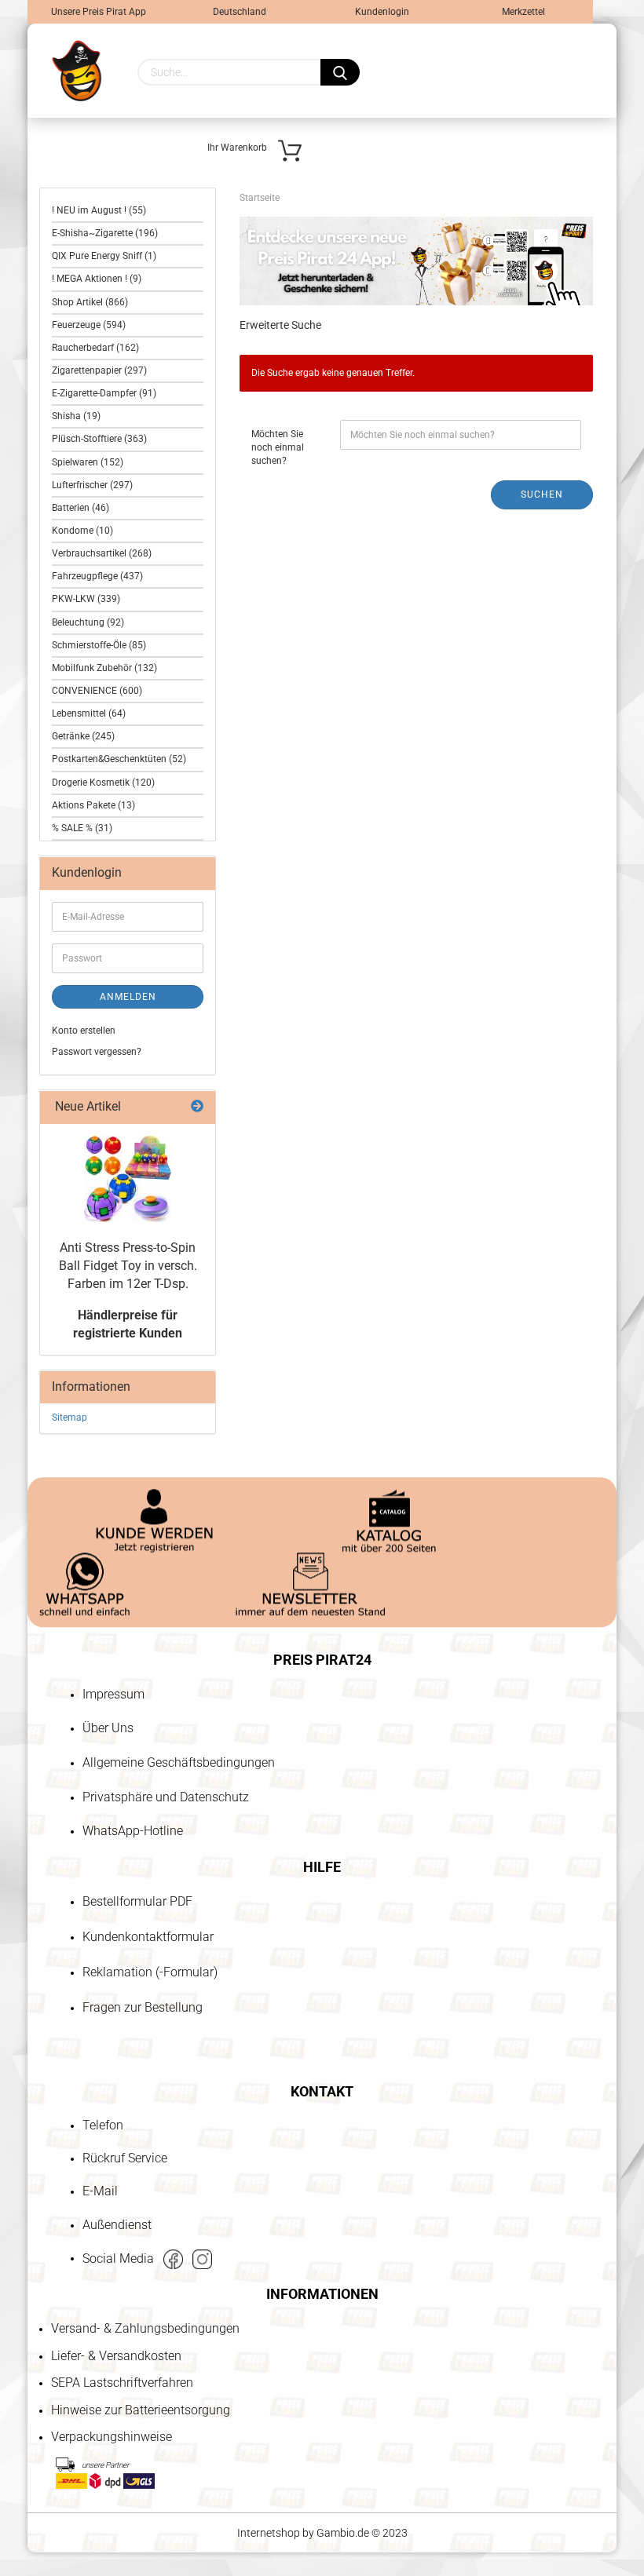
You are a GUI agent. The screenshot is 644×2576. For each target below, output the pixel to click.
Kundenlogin (381, 12)
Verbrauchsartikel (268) (102, 553)
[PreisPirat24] (77, 71)
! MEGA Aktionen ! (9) (97, 279)
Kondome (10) (82, 531)
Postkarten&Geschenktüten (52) (119, 759)
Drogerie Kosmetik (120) (103, 783)
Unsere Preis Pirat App (99, 12)
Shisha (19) (76, 416)
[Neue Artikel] (197, 1107)
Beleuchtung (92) (88, 622)
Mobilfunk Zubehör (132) (104, 668)
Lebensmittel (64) (89, 713)
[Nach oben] (43, 2474)
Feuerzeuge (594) (89, 325)
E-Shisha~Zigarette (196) (105, 233)
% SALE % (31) (82, 828)
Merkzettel (522, 12)
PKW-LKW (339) (86, 599)
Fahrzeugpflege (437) (97, 576)
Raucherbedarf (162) (95, 348)
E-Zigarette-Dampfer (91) (104, 393)
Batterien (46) (80, 508)
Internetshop (269, 2533)
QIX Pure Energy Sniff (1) (104, 256)
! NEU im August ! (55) (99, 210)
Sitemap (70, 1418)
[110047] (128, 1179)
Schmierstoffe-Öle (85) (99, 645)
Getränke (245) (83, 736)
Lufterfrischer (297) (92, 485)
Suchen (542, 494)
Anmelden (128, 997)
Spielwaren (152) (88, 462)
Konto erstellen (84, 1031)
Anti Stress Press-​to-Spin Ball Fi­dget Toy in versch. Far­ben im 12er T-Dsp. (128, 1266)
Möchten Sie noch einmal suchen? (278, 447)
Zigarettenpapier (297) (99, 370)
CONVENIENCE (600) (97, 691)
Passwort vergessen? (97, 1052)
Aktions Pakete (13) (93, 805)
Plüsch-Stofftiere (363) (99, 439)
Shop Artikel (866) (90, 302)
